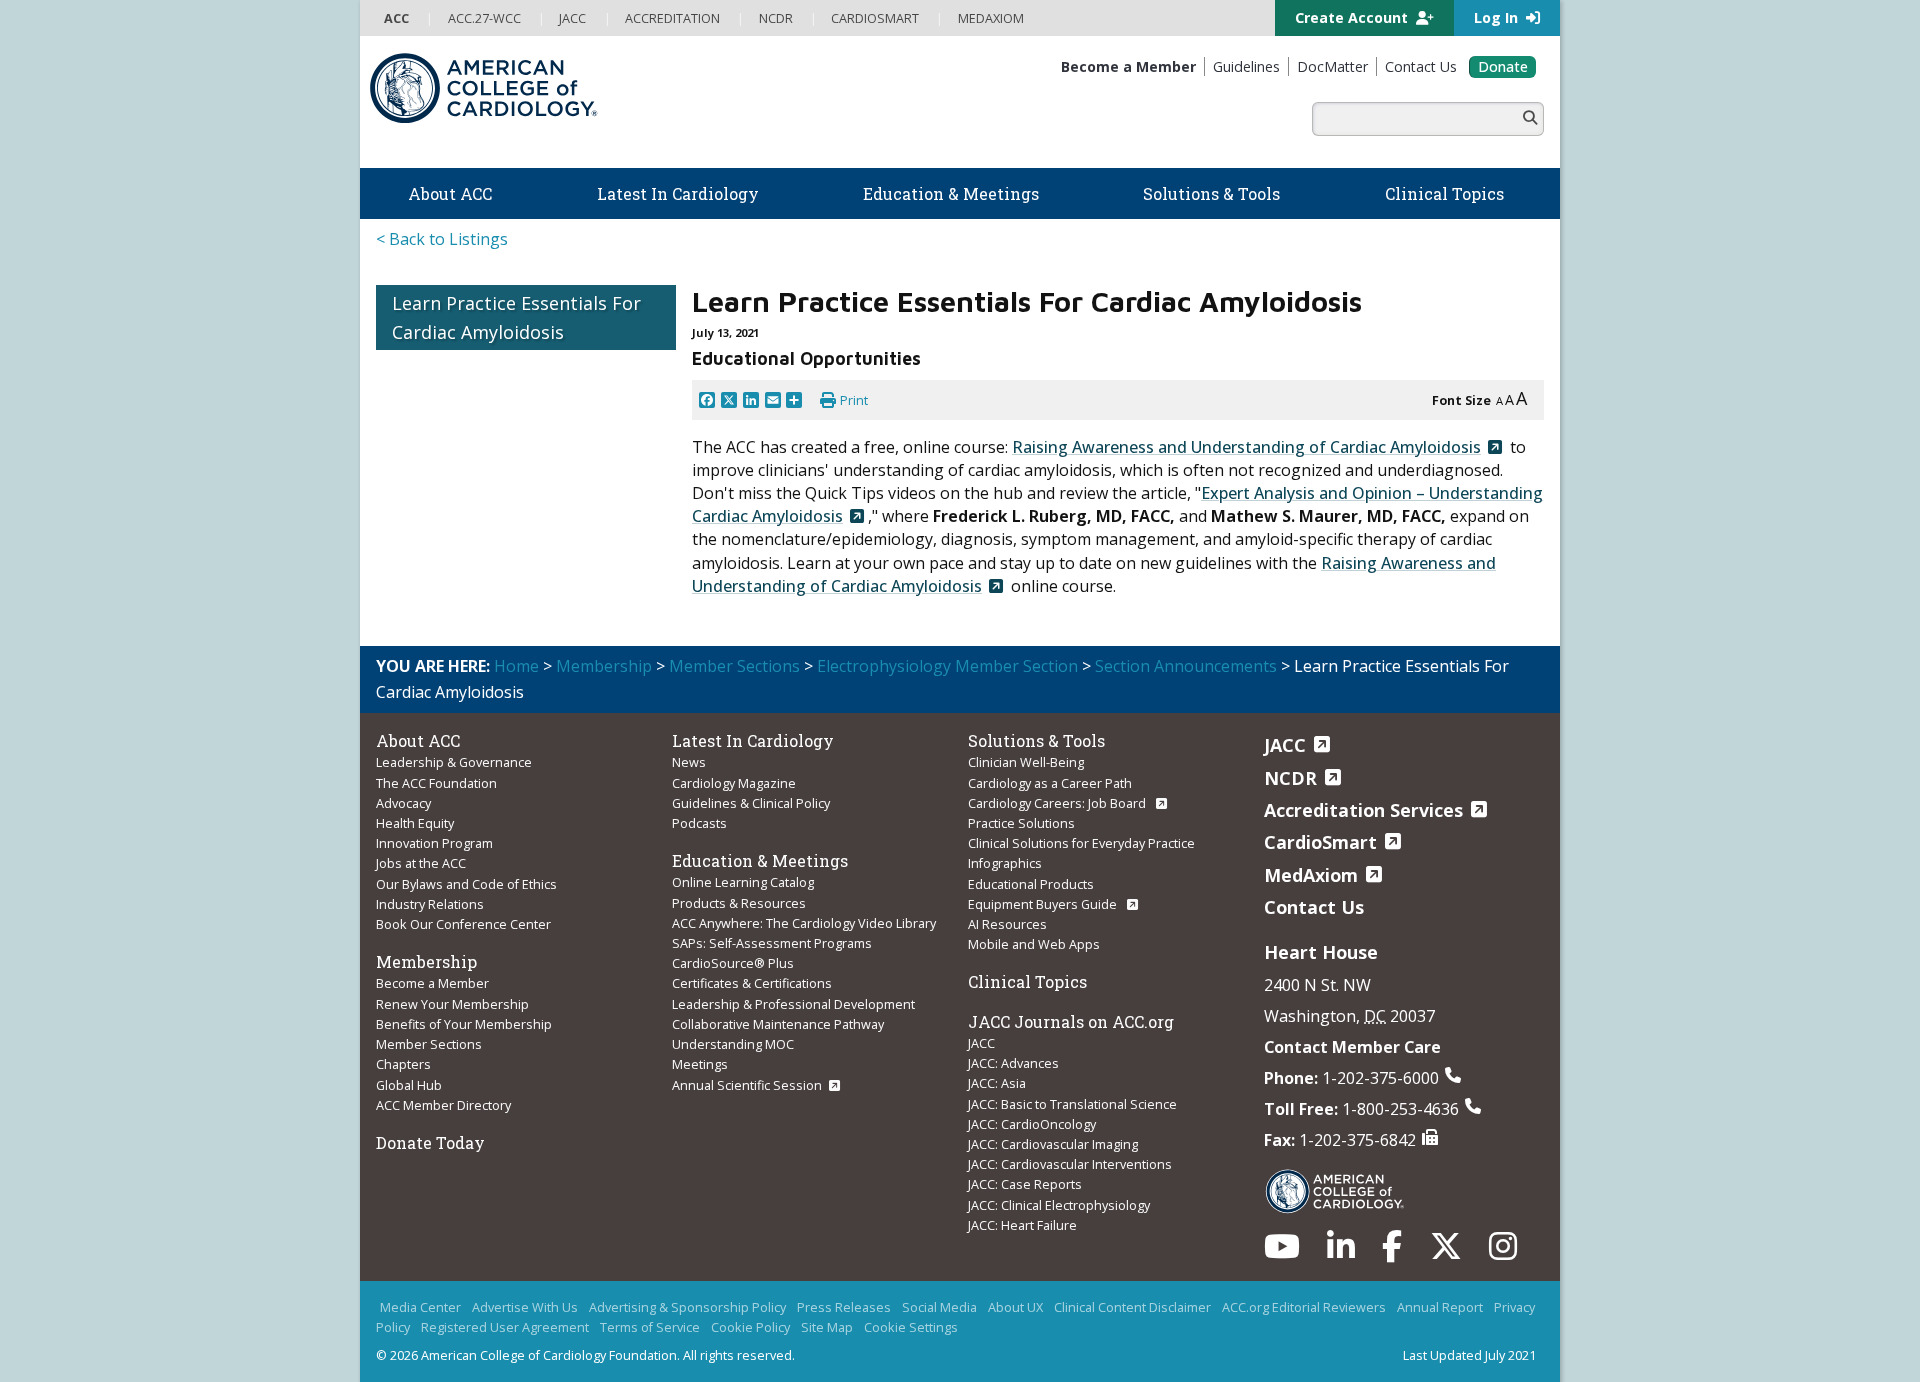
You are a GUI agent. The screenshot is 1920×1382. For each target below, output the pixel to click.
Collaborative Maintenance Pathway (778, 1024)
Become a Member (432, 983)
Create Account (1353, 17)
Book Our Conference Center (463, 924)
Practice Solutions (1021, 823)
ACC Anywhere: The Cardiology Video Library (804, 923)
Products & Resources (739, 903)
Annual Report (1440, 1307)
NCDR (1290, 778)
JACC (981, 1043)
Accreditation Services (1363, 810)
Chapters (403, 1064)
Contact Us (1314, 907)
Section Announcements (1186, 666)
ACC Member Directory (443, 1105)
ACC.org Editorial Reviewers (1304, 1307)
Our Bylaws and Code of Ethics (466, 884)
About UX (1015, 1307)
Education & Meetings (760, 860)
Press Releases (844, 1307)
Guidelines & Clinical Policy (751, 803)
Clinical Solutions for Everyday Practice (1081, 843)
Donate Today (430, 1142)
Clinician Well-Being (1026, 762)
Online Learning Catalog (743, 882)
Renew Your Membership (452, 1004)
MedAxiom (1311, 875)
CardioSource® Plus (733, 963)
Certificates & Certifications (752, 983)
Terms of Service (650, 1327)
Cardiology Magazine (734, 783)
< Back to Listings (442, 239)
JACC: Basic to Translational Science (1072, 1104)
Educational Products (1031, 884)
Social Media (939, 1307)
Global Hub (409, 1085)
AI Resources (1007, 924)
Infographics (1005, 863)
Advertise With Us (525, 1307)
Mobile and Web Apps (1034, 944)
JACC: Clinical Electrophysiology (1059, 1205)
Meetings (700, 1064)
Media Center (420, 1307)
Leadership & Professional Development (793, 1004)
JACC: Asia (997, 1083)
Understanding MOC (733, 1044)
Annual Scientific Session (747, 1085)
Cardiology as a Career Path (1050, 783)
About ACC (418, 740)
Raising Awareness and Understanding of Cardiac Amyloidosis (1246, 447)
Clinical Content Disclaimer (1132, 1307)
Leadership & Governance (454, 762)
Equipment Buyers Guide (1044, 904)
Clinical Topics (1027, 981)
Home (516, 666)
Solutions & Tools (1036, 740)
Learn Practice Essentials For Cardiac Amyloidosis (516, 317)
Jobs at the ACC (421, 863)
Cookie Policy (750, 1327)
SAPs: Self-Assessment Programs (772, 943)
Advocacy (403, 803)
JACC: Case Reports (1025, 1184)
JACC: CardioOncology (1032, 1124)
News (689, 762)
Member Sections (734, 666)
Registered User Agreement (505, 1327)
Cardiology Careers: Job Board (1058, 803)
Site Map (827, 1327)
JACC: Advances (1013, 1063)
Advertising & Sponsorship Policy (687, 1307)
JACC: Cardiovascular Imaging (1053, 1144)
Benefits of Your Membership (464, 1024)
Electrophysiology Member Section (947, 666)
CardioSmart (1320, 842)
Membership (604, 666)
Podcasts (699, 823)
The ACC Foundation (436, 783)
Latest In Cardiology (753, 740)
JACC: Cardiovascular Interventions (1070, 1164)
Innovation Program (434, 843)
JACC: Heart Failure (1022, 1225)
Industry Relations (430, 904)
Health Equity (415, 823)
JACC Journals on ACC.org (1071, 1021)
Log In (1498, 17)
